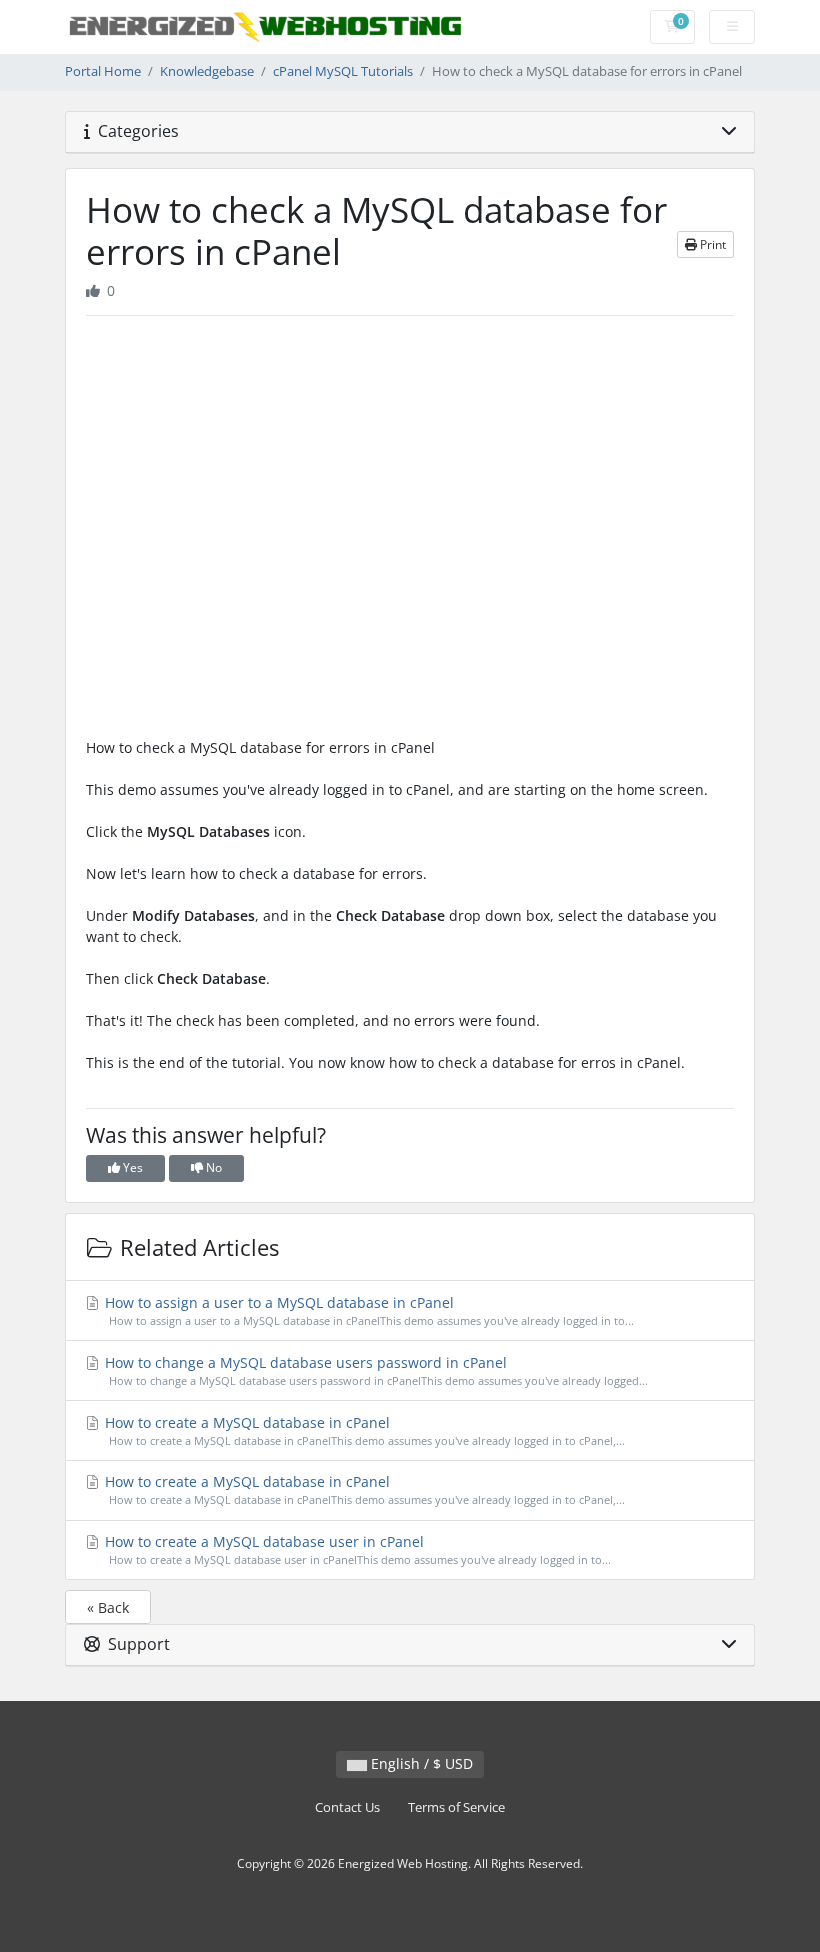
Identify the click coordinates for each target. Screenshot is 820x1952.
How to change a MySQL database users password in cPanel (374, 1370)
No (212, 1167)
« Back (108, 1607)
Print (711, 244)
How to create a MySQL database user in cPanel (356, 1549)
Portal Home (103, 71)
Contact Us (347, 1807)
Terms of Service (456, 1807)
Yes (131, 1167)
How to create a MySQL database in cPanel (363, 1430)
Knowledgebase (207, 71)
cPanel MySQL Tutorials (343, 71)
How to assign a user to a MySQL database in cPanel (367, 1310)
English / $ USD (420, 1763)
